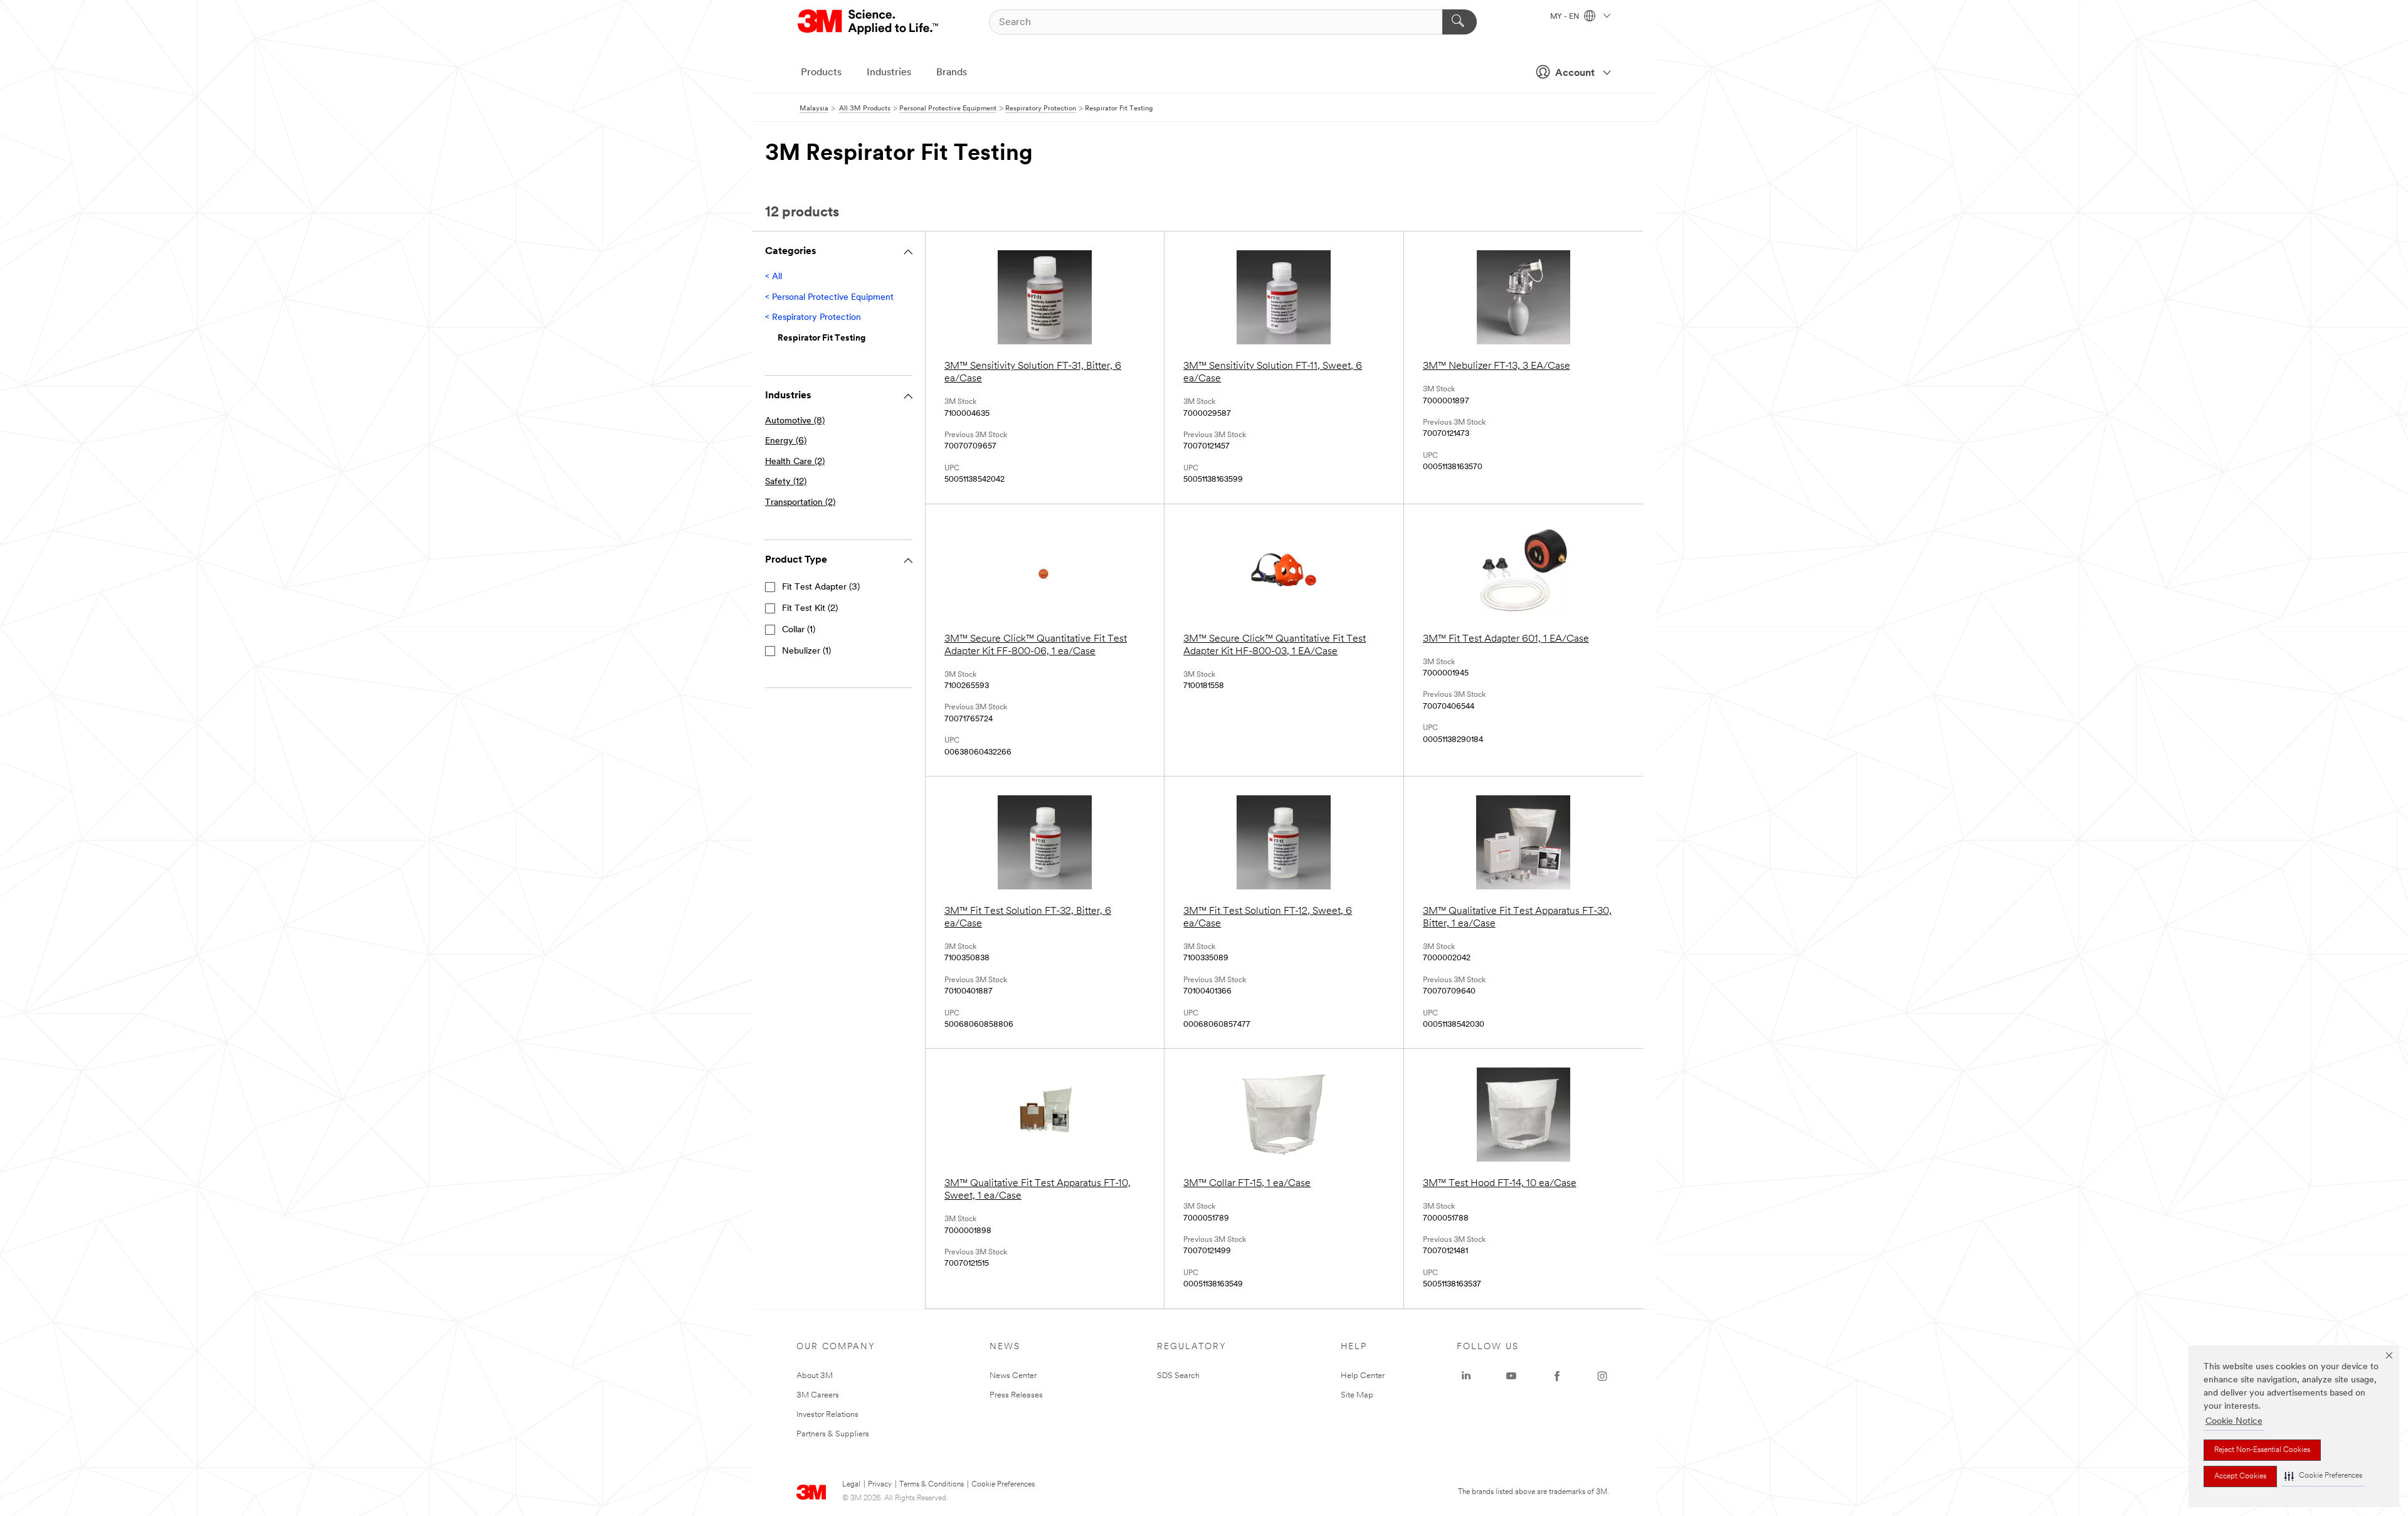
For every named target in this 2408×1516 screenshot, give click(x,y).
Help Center (1363, 1376)
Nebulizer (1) (806, 651)
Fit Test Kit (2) (810, 609)
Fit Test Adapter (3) (821, 587)
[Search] (1460, 22)
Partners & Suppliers (833, 1434)
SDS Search (1178, 1376)
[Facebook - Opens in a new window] (1557, 1376)
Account (1575, 73)
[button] (2323, 1476)
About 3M (815, 1376)
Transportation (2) (800, 503)
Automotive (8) (795, 421)
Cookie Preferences (1003, 1485)
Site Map (1357, 1395)
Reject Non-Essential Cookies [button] (2262, 1450)
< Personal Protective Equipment (829, 298)
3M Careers (818, 1395)
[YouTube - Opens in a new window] (1511, 1376)
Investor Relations (827, 1415)
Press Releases (1016, 1395)
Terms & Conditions (932, 1485)
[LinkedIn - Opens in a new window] (1466, 1376)
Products (821, 73)
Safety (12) (786, 482)
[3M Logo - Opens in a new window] (869, 22)
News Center (1013, 1376)
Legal (851, 1485)
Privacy (880, 1485)
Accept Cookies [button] (2240, 1476)
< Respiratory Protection (813, 318)
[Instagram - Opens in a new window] (1602, 1376)
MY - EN (1566, 17)
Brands (952, 73)
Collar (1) (799, 630)
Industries (889, 73)
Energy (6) (786, 441)
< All (774, 277)
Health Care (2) (795, 462)
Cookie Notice (2234, 1422)
